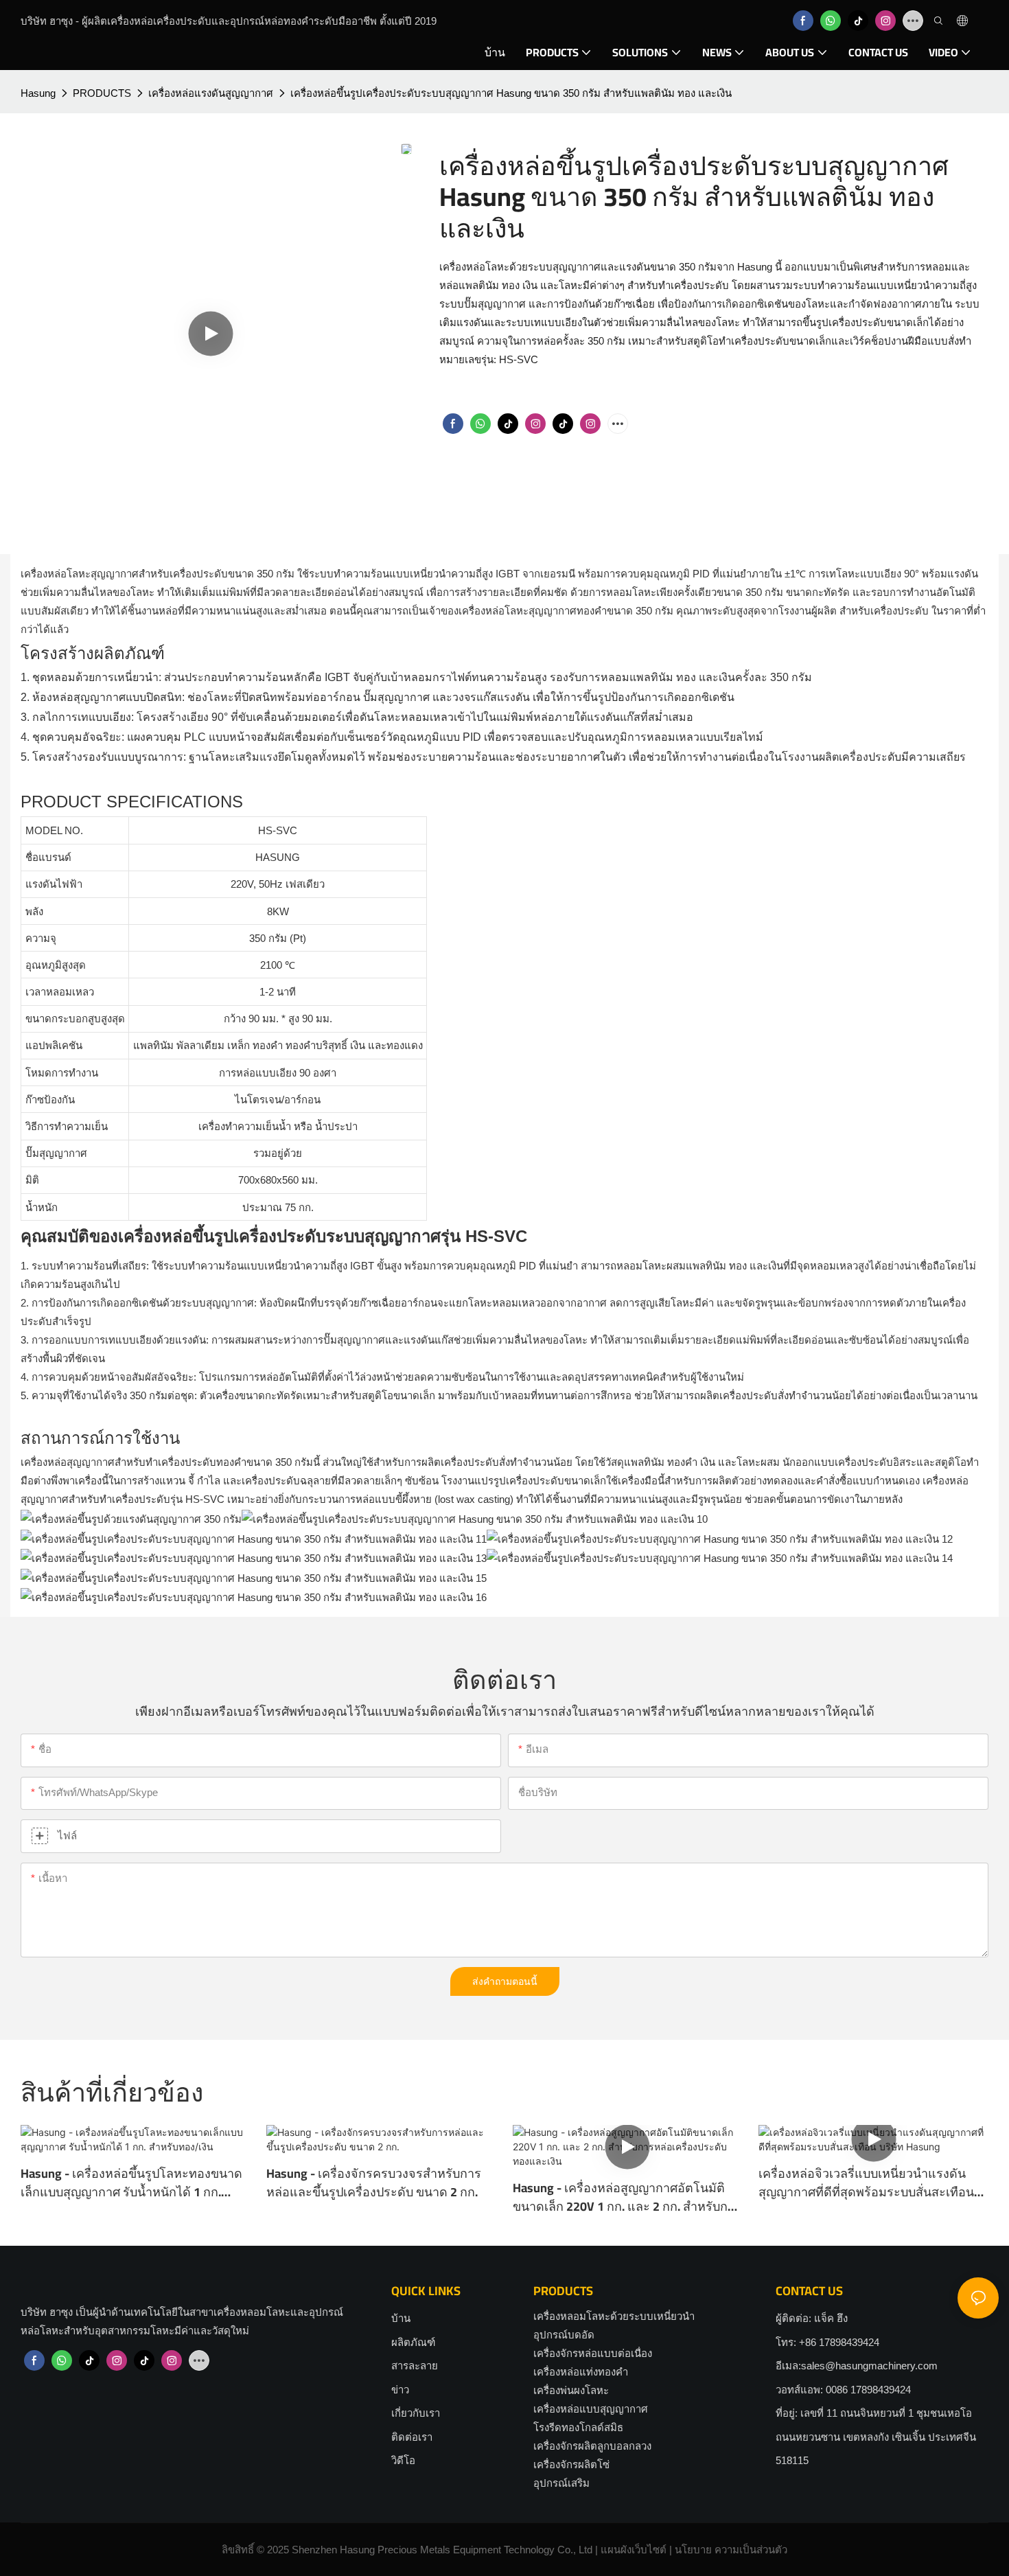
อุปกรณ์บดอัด (564, 2335)
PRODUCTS (102, 93)
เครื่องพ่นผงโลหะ (571, 2390)
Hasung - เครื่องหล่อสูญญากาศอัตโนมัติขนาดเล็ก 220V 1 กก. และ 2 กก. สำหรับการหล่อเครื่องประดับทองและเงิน (627, 2197)
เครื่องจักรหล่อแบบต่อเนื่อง (593, 2353)
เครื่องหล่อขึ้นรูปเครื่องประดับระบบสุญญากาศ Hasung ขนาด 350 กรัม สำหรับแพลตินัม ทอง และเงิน (511, 93)
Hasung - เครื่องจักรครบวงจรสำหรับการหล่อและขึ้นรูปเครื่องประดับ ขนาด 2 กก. (374, 2183)
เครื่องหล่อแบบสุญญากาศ (591, 2409)
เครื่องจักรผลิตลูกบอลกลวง (592, 2446)
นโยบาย (693, 2550)
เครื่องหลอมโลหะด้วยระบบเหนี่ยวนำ (614, 2316)
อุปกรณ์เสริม (561, 2483)
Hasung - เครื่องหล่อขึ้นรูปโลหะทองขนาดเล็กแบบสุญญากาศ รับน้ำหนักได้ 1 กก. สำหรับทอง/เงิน (131, 2183)
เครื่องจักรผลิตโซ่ (571, 2464)
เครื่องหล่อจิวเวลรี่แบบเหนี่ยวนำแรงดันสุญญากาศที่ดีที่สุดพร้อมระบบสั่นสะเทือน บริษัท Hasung (866, 2183)
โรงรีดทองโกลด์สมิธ (578, 2427)
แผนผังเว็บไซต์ (634, 2550)
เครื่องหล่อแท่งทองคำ (581, 2372)
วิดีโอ (403, 2460)
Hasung (38, 93)
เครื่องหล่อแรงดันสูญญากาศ (211, 93)
